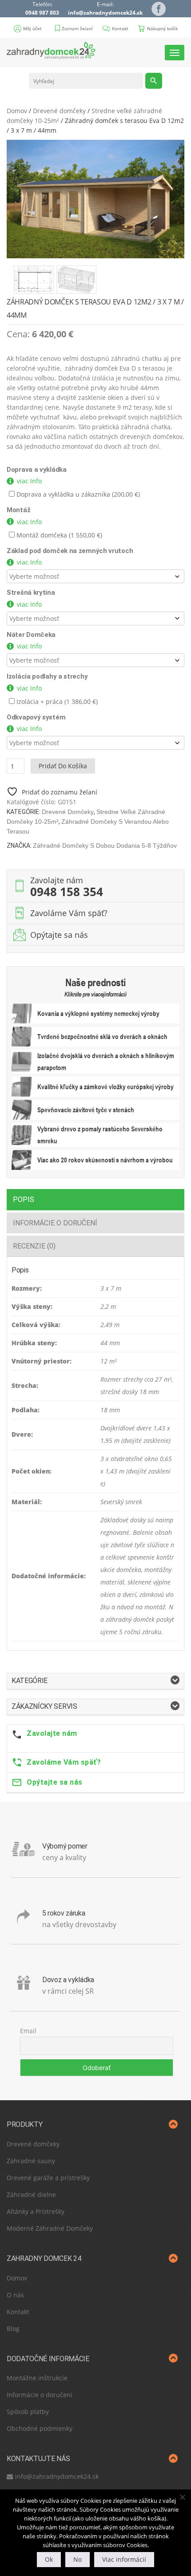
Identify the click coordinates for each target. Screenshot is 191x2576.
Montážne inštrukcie (37, 2378)
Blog (13, 2329)
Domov (17, 111)
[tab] (95, 1199)
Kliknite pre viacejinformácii (95, 994)
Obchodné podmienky (40, 2428)
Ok (49, 2559)
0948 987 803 (42, 13)
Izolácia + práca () (56, 701)
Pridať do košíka (63, 766)
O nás (15, 2295)
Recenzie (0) (34, 1246)
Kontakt (18, 2312)
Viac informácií (124, 2559)
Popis (24, 1199)
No (78, 2559)
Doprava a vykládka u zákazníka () (77, 494)
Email (28, 2031)
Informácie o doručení (55, 1223)
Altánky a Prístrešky (36, 2211)
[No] (182, 2497)
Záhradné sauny (31, 2161)
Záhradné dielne (31, 2195)
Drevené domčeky (59, 111)
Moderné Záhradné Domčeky (50, 2228)
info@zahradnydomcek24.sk (105, 13)
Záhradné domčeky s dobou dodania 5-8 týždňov (105, 845)
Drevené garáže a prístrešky (48, 2178)
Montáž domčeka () (58, 535)
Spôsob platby (28, 2412)
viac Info (29, 481)
